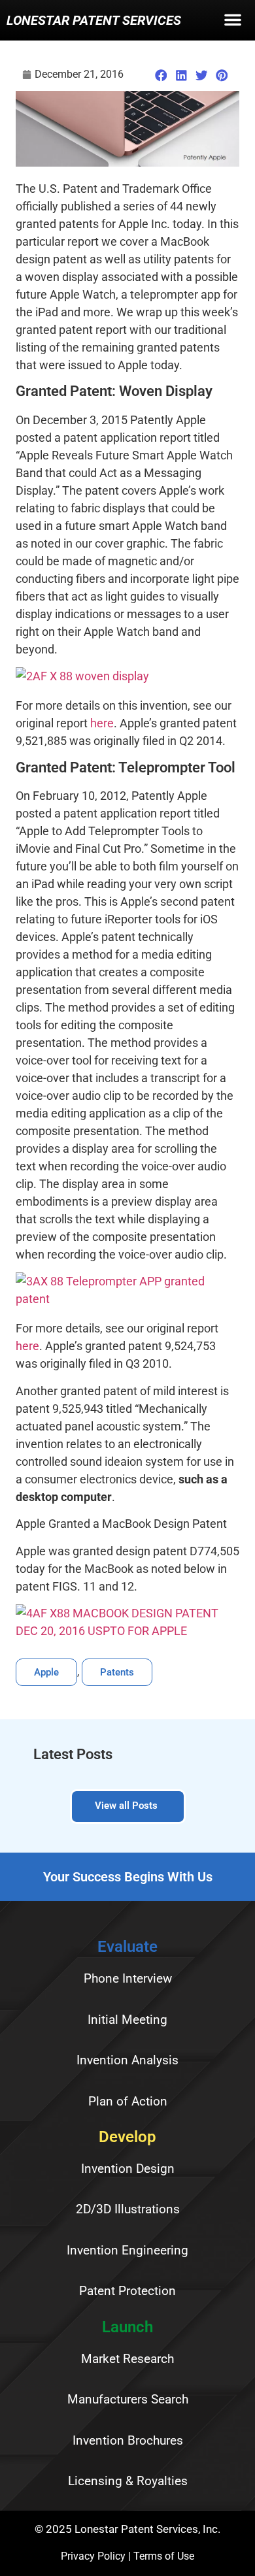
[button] (233, 23)
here (102, 723)
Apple (46, 1672)
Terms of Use (164, 2556)
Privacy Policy (93, 2556)
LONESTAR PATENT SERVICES (94, 20)
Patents (117, 1672)
